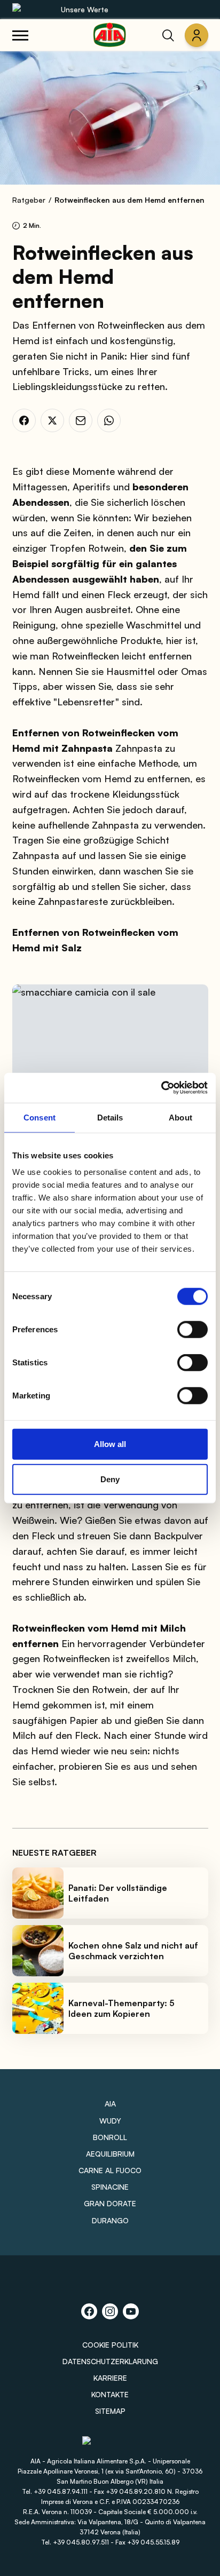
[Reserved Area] (197, 35)
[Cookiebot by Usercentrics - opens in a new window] (161, 1088)
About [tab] (180, 1117)
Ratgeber (29, 200)
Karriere (110, 2378)
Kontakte (110, 2394)
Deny (110, 1479)
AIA (110, 2104)
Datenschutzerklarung (110, 2361)
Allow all (110, 1444)
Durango (110, 2220)
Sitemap (110, 2411)
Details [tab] (110, 1117)
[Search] (168, 35)
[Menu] (20, 35)
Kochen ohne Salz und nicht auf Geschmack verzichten (133, 1951)
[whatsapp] (109, 420)
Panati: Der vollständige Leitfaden (118, 1893)
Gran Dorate (110, 2203)
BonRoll (110, 2137)
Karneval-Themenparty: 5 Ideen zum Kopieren (121, 2008)
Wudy (110, 2121)
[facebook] (24, 420)
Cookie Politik (110, 2345)
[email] (81, 420)
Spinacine (110, 2187)
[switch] (192, 1330)
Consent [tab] (40, 1117)
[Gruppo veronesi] (110, 2446)
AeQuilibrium (110, 2154)
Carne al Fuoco (110, 2170)
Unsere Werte (85, 9)
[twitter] (52, 420)
